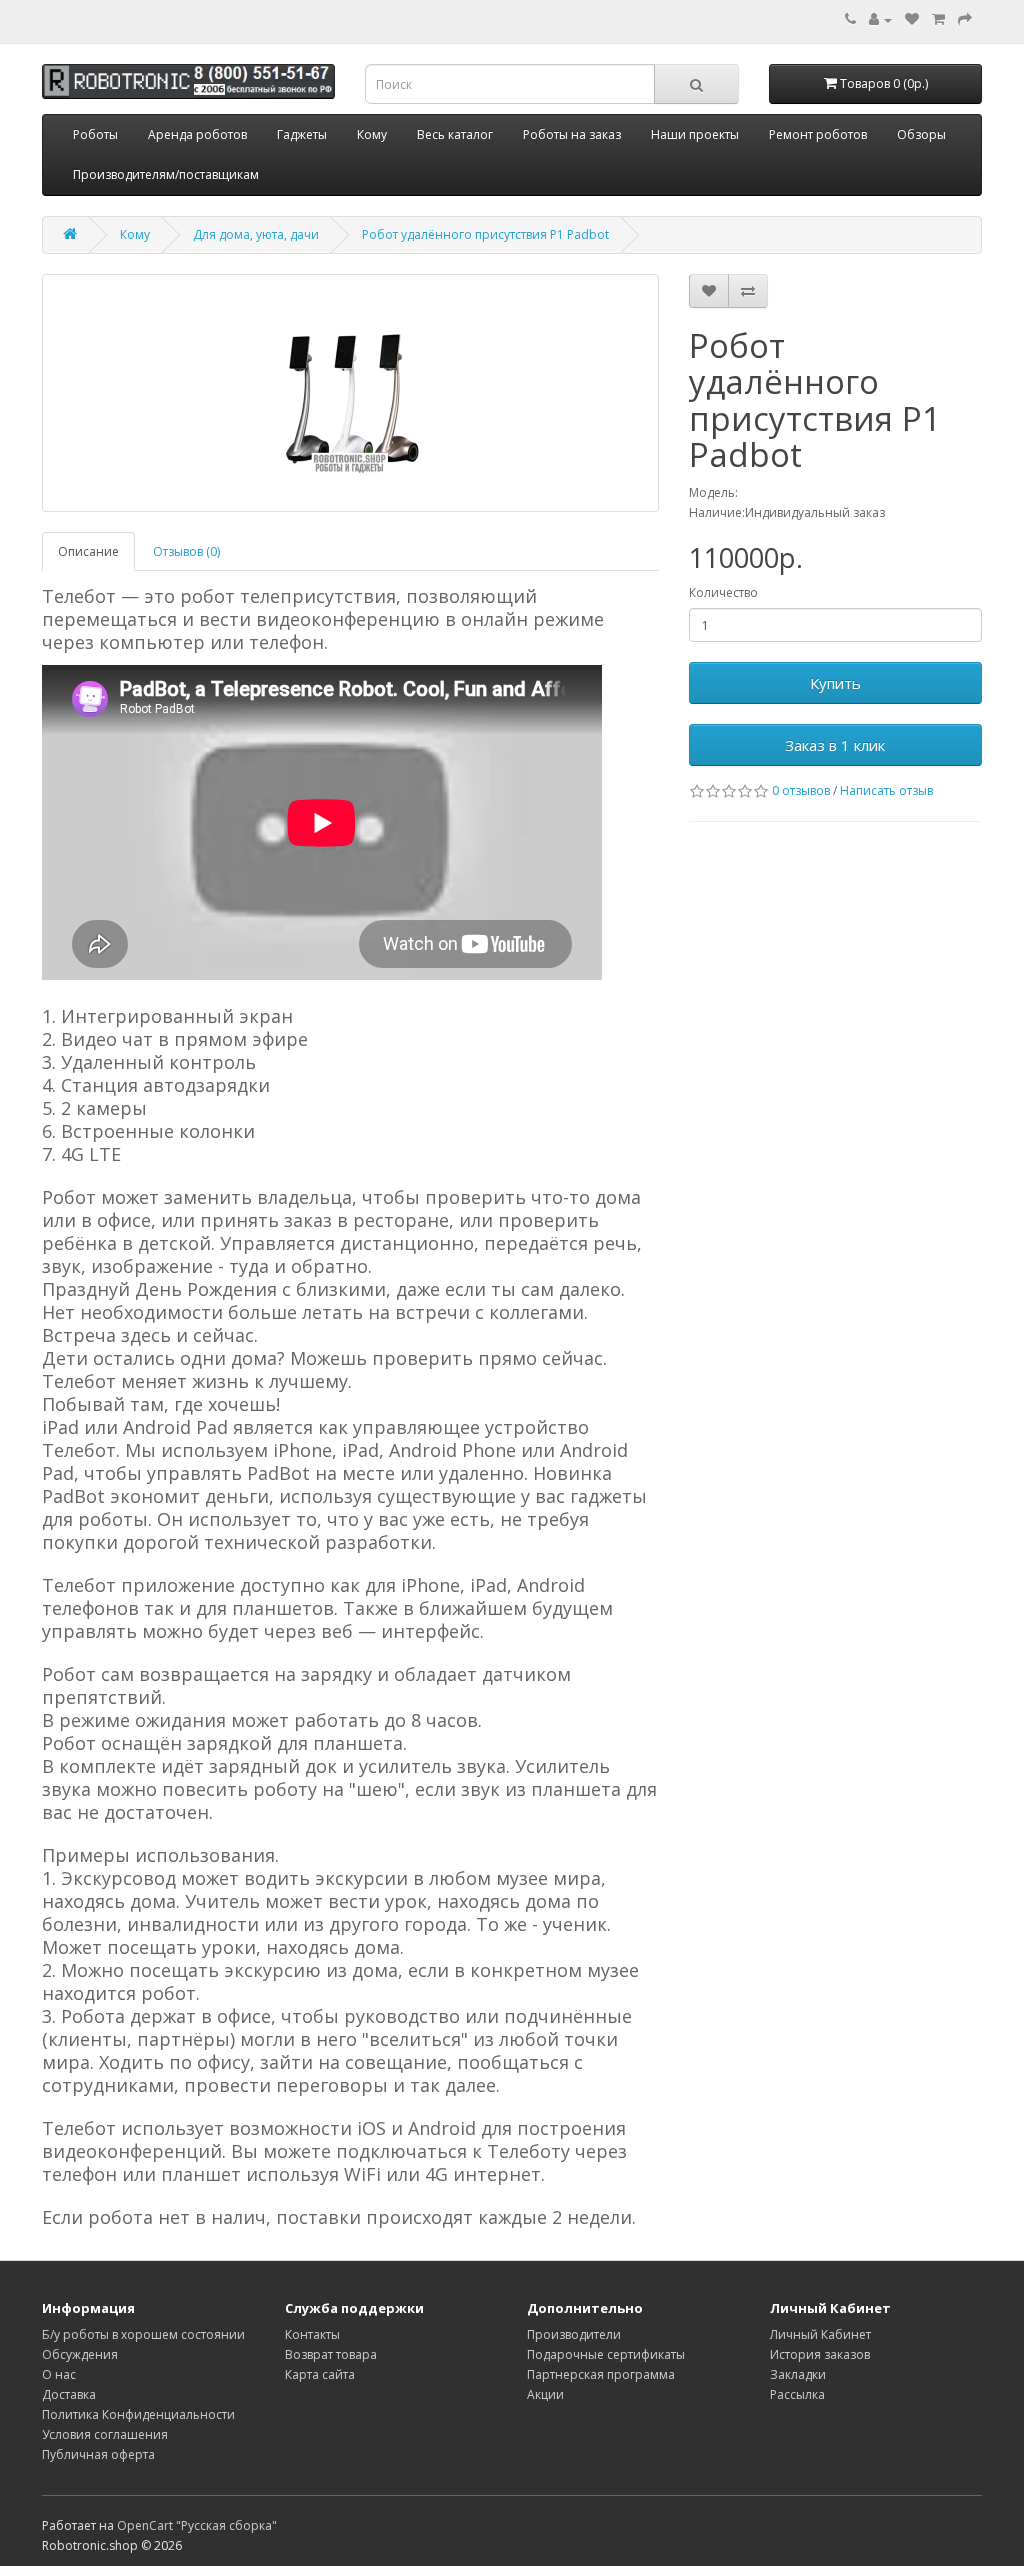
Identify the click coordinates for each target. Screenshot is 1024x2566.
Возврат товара (331, 2354)
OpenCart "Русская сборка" (197, 2525)
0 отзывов (801, 790)
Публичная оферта (98, 2454)
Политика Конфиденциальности (138, 2414)
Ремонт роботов (818, 134)
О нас (59, 2374)
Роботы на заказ (572, 134)
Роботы (95, 134)
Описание (88, 551)
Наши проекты (695, 134)
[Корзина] (938, 19)
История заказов (820, 2354)
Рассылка (797, 2394)
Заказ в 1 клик (835, 745)
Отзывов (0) (186, 551)
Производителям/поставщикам (166, 174)
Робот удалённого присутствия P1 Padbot (485, 234)
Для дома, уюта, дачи (256, 234)
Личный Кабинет (820, 2334)
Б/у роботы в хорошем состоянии (143, 2334)
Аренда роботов (197, 134)
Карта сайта (320, 2374)
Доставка (69, 2394)
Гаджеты (302, 134)
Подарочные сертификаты (606, 2354)
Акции (545, 2394)
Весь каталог (455, 134)
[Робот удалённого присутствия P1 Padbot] (350, 393)
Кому (372, 134)
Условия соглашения (105, 2434)
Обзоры (921, 134)
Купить (835, 683)
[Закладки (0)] (912, 19)
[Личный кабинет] (880, 19)
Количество (723, 592)
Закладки (798, 2374)
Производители (574, 2334)
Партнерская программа (601, 2374)
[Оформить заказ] (965, 19)
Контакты (312, 2334)
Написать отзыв (886, 790)
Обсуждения (80, 2354)
